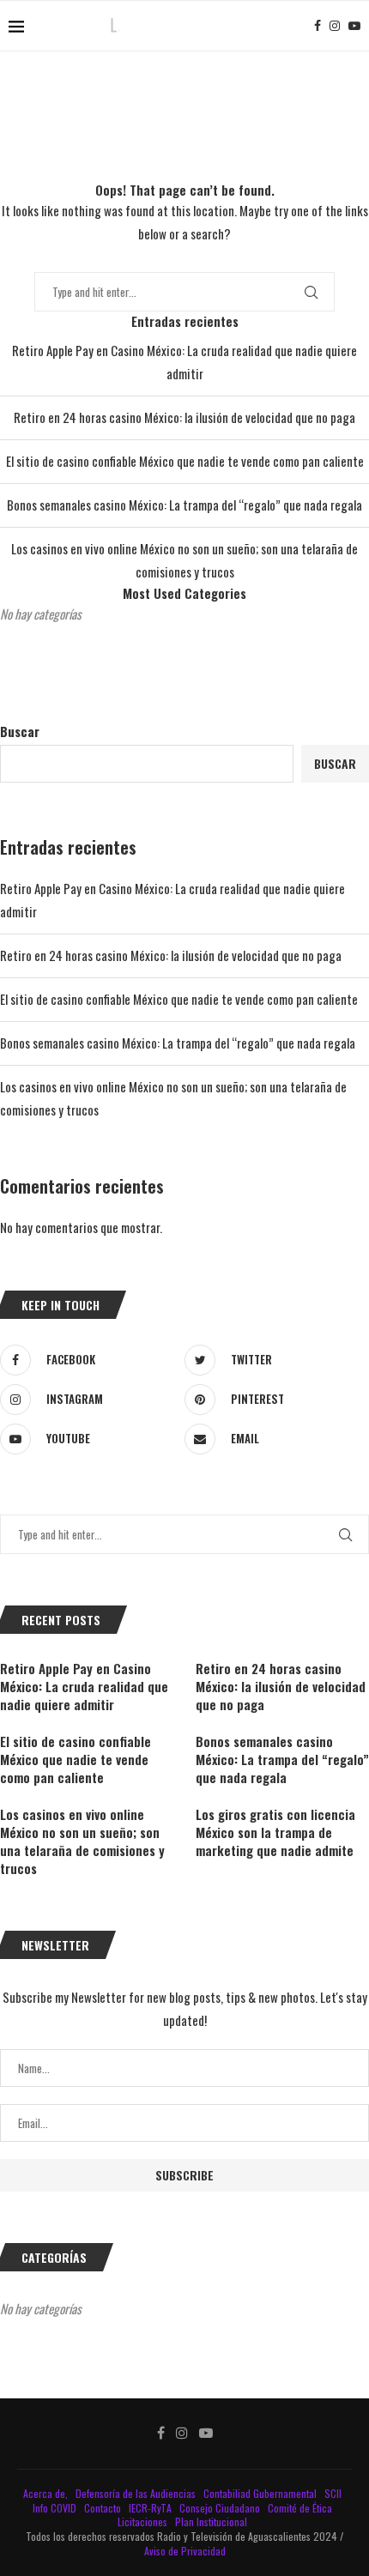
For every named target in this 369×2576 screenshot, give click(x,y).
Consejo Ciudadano (221, 2508)
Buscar (20, 731)
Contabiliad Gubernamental (261, 2493)
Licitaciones (144, 2522)
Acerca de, (47, 2493)
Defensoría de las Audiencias (134, 2493)
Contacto (104, 2508)
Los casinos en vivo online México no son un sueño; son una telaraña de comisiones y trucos (82, 1841)
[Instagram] (335, 26)
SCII (334, 2493)
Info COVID (56, 2508)
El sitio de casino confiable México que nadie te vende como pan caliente (185, 461)
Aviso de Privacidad (185, 2551)
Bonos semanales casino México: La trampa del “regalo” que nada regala (184, 505)
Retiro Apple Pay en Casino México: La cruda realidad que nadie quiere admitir (84, 1687)
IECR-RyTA (151, 2508)
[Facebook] (318, 26)
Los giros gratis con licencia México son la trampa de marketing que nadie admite (275, 1832)
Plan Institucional (212, 2522)
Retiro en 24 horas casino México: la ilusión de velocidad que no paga (184, 417)
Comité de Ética (301, 2508)
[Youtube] (354, 26)
